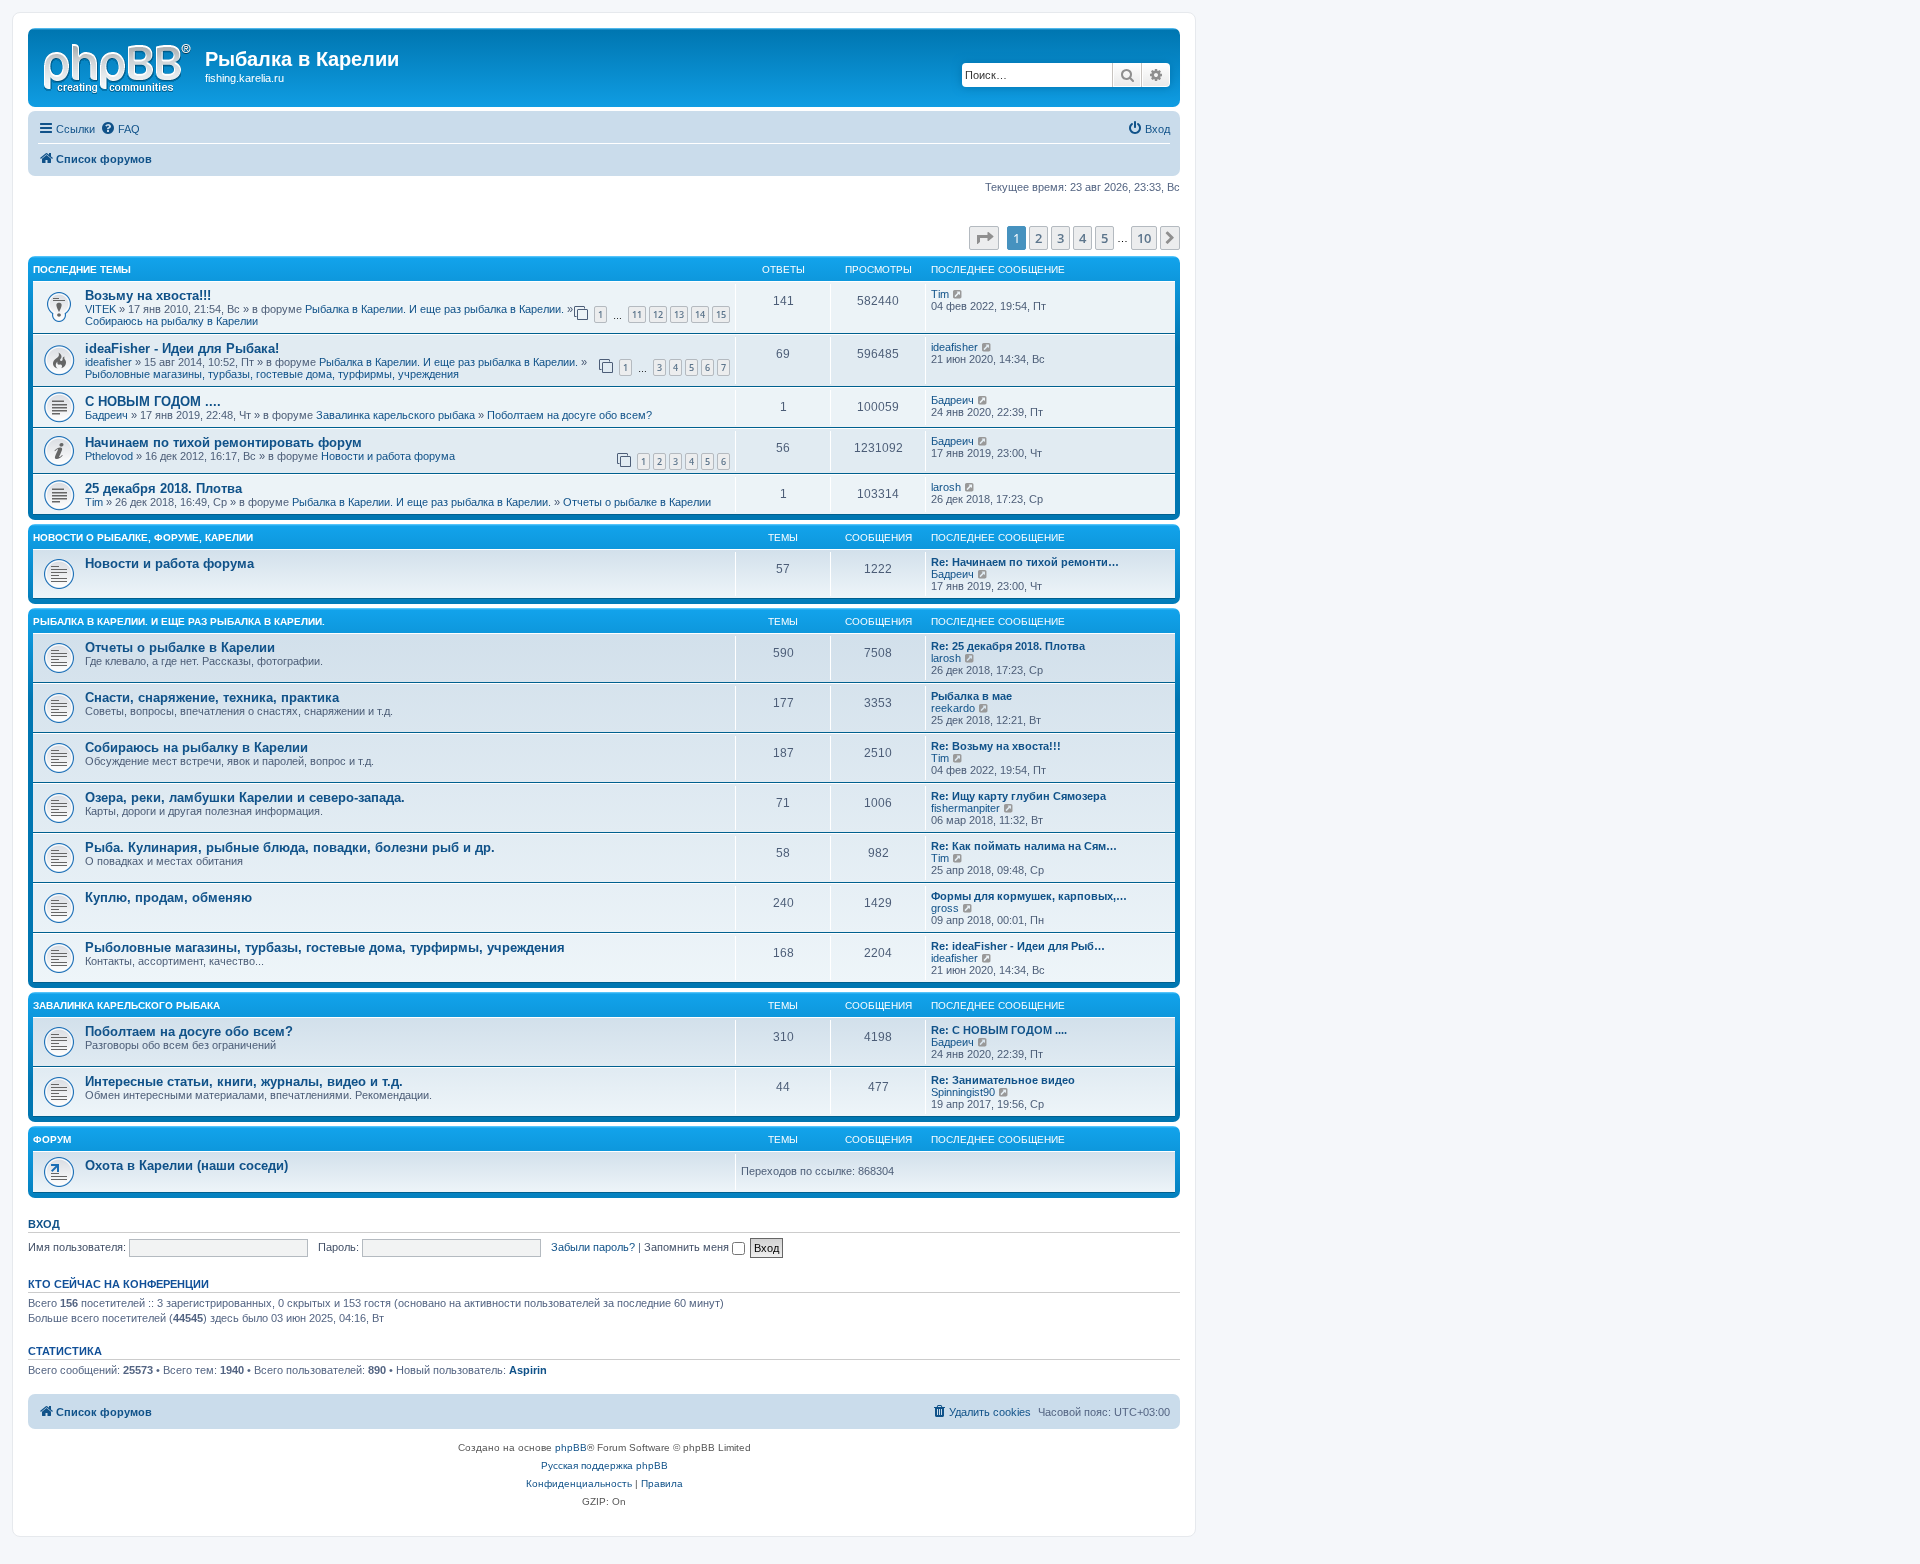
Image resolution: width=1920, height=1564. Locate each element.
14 (700, 314)
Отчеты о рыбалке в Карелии (637, 502)
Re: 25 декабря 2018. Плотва (1008, 646)
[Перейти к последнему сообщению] (958, 294)
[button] (984, 238)
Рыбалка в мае (971, 696)
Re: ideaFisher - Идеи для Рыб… (1018, 946)
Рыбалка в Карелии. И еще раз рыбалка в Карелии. (434, 309)
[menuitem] (120, 129)
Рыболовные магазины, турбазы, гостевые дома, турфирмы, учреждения (272, 374)
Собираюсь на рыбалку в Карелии (171, 321)
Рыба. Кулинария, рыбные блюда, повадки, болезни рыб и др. (290, 847)
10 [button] (1144, 238)
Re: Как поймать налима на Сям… (1024, 846)
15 (721, 314)
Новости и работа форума (388, 456)
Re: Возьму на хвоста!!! (996, 746)
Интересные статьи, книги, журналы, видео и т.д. (244, 1081)
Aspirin (528, 1370)
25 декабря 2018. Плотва (163, 488)
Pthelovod (109, 456)
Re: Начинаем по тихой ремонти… (1025, 562)
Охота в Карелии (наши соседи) (186, 1165)
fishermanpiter (965, 808)
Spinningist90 (963, 1092)
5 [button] (1104, 238)
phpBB (571, 1447)
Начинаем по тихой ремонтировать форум (223, 442)
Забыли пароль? (593, 1247)
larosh (946, 487)
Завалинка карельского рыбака (395, 415)
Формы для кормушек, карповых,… (1029, 896)
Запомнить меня (688, 1247)
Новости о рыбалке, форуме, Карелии (143, 537)
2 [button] (1038, 238)
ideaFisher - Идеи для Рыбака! (182, 348)
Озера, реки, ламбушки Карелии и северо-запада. (245, 797)
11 (637, 314)
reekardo (953, 708)
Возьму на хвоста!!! (148, 295)
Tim (940, 294)
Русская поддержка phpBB (604, 1465)
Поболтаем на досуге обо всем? (569, 415)
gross (945, 908)
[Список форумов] (119, 65)
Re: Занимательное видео (1003, 1080)
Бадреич (106, 415)
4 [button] (1082, 238)
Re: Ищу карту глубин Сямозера (1018, 796)
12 (658, 314)
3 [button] (1060, 238)
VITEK (100, 309)
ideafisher (108, 362)
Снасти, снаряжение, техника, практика (212, 697)
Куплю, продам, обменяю (168, 897)
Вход (44, 1224)
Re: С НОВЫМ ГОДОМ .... (999, 1030)
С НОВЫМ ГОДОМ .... (153, 401)
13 (679, 314)
